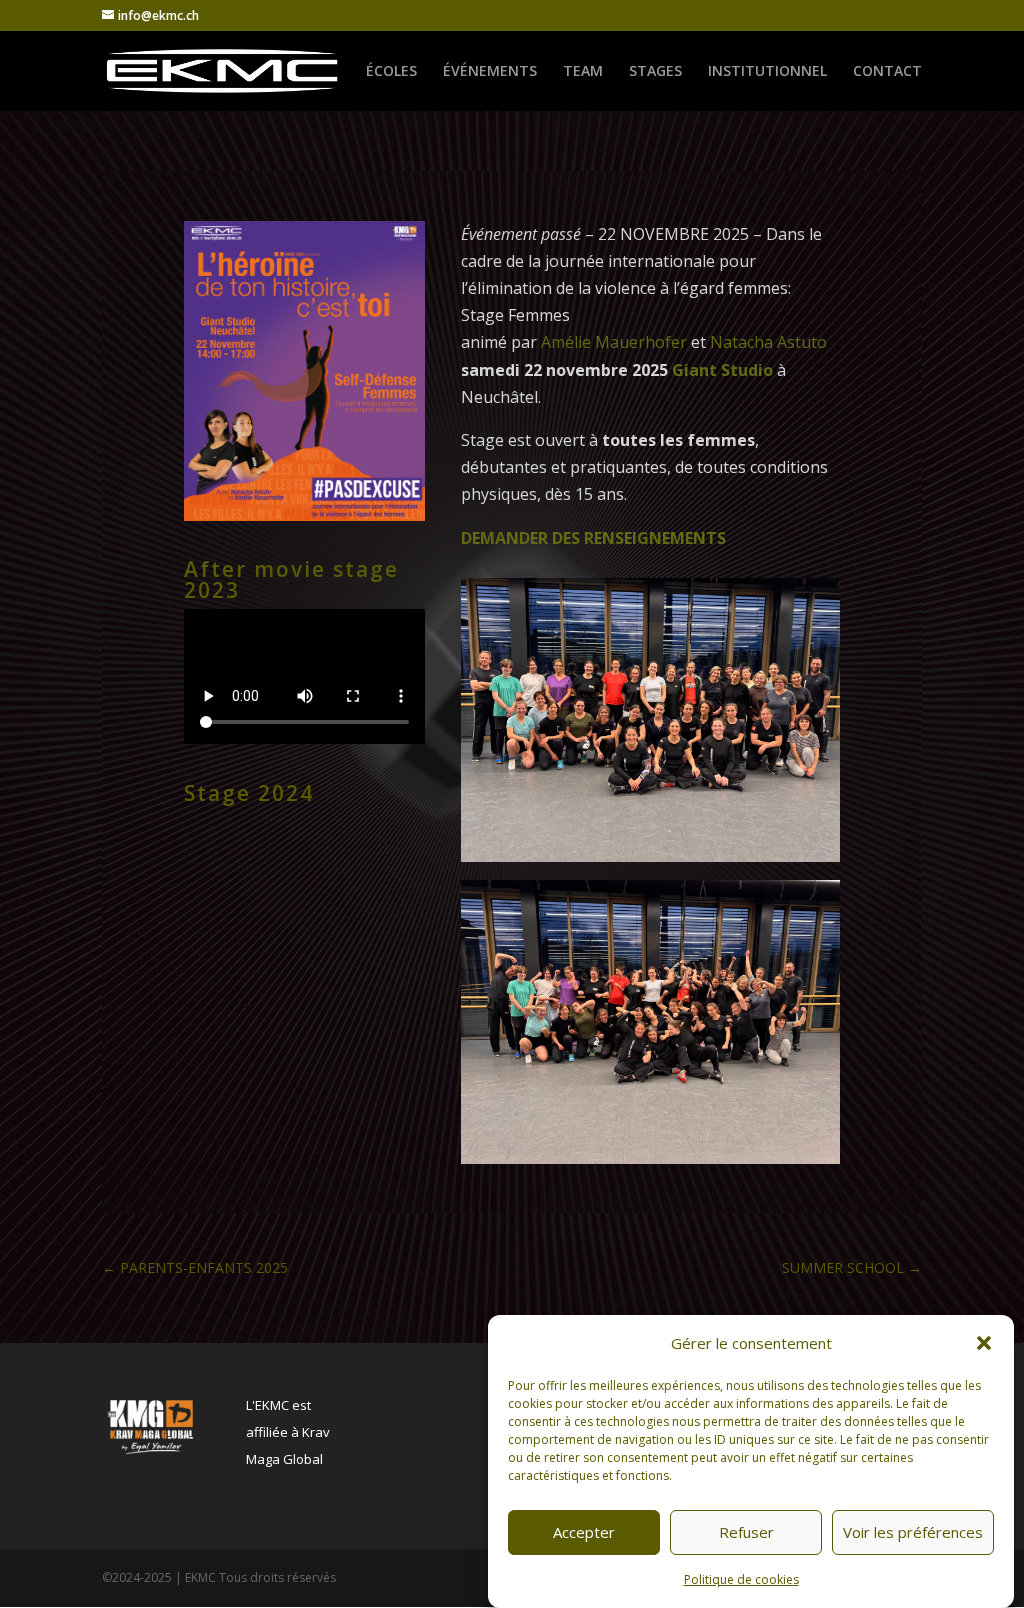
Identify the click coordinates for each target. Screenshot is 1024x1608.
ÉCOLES (391, 72)
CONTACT (887, 72)
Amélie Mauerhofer (614, 342)
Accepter (584, 1532)
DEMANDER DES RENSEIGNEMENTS (593, 538)
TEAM (583, 72)
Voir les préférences (913, 1532)
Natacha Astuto (770, 342)
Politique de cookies (741, 1579)
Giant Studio (722, 370)
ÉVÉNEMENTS (490, 72)
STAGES (655, 72)
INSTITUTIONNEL (767, 72)
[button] (984, 1343)
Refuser (746, 1532)
